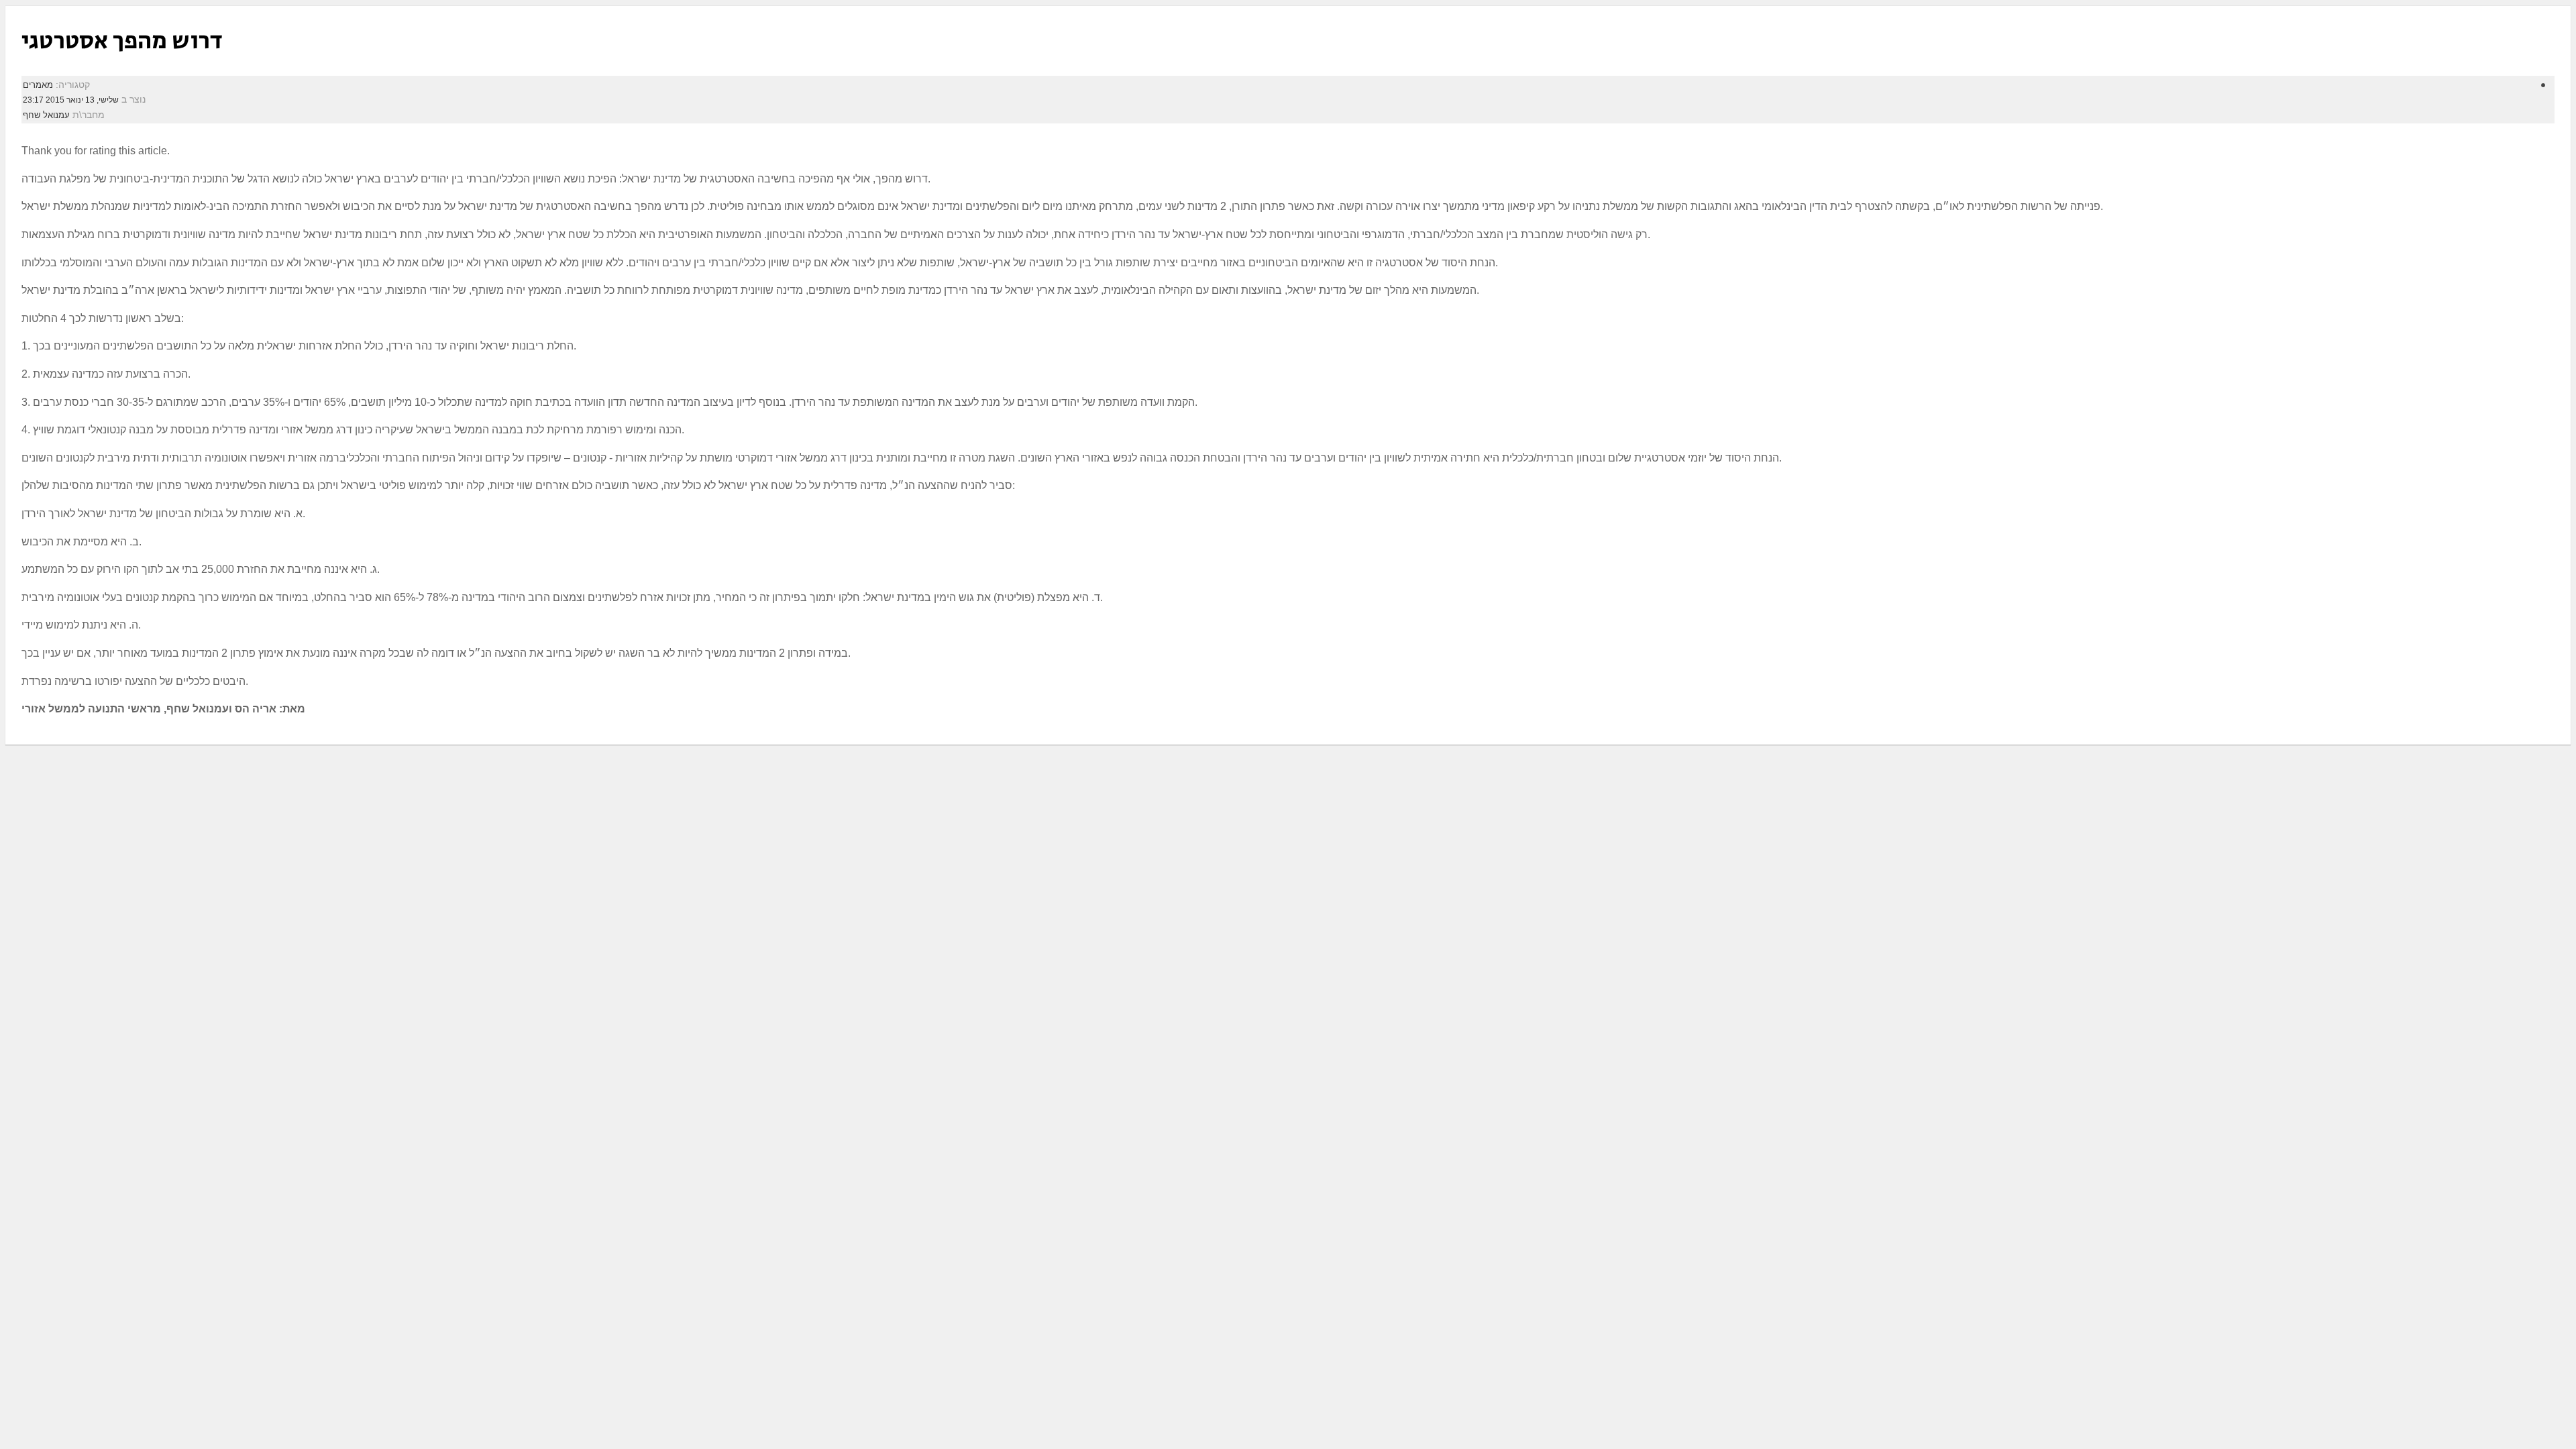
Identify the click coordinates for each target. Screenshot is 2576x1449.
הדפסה (2525, 83)
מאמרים (38, 85)
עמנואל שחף (46, 115)
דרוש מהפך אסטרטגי (122, 41)
